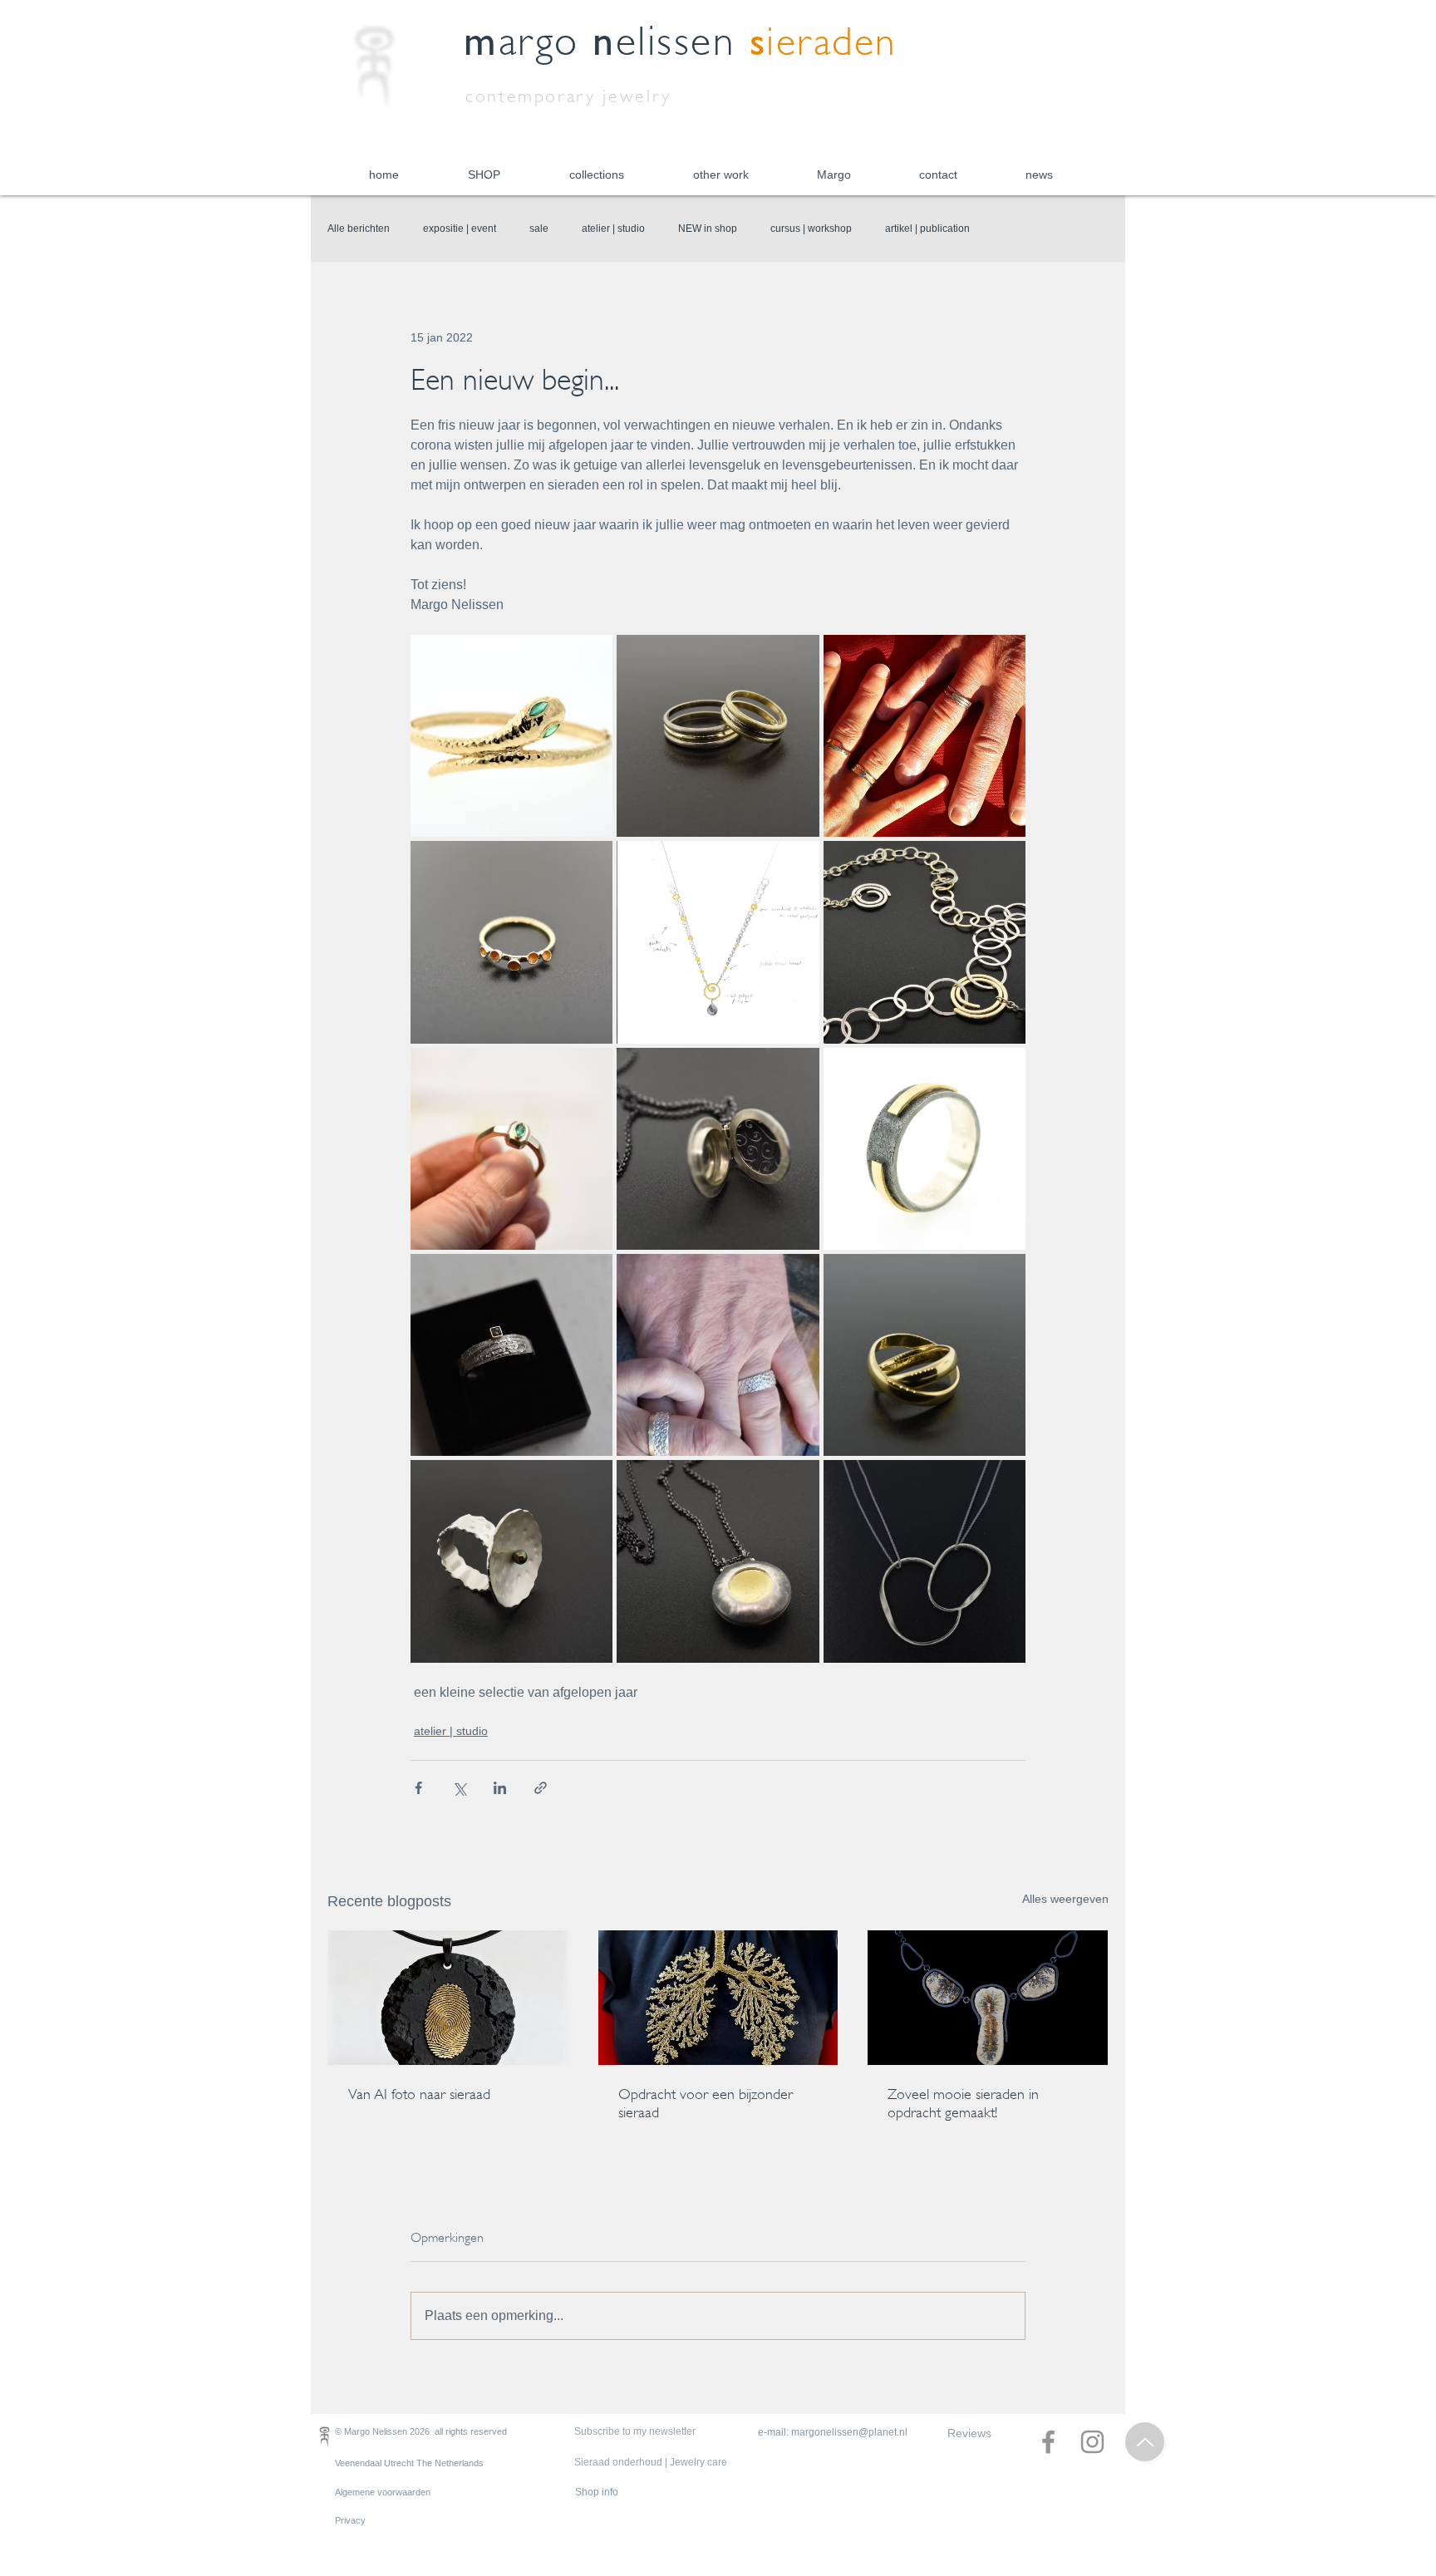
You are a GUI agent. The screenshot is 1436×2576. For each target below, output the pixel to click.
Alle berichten (359, 229)
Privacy (350, 2520)
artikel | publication (927, 229)
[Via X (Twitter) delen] (459, 1788)
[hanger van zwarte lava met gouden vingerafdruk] (448, 1998)
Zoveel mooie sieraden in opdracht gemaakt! (963, 2103)
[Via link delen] (541, 1788)
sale (539, 229)
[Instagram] (1092, 2442)
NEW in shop (708, 229)
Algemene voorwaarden (383, 2492)
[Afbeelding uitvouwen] (511, 736)
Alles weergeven (1065, 1899)
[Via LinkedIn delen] (500, 1788)
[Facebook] (1048, 2442)
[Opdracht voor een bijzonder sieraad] (718, 1998)
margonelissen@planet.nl (849, 2432)
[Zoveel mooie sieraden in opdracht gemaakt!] (988, 1998)
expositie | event (460, 229)
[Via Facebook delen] (418, 1788)
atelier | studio (613, 229)
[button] (484, 175)
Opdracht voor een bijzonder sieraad (706, 2103)
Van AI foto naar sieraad (419, 2094)
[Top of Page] (1145, 2442)
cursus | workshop (811, 229)
